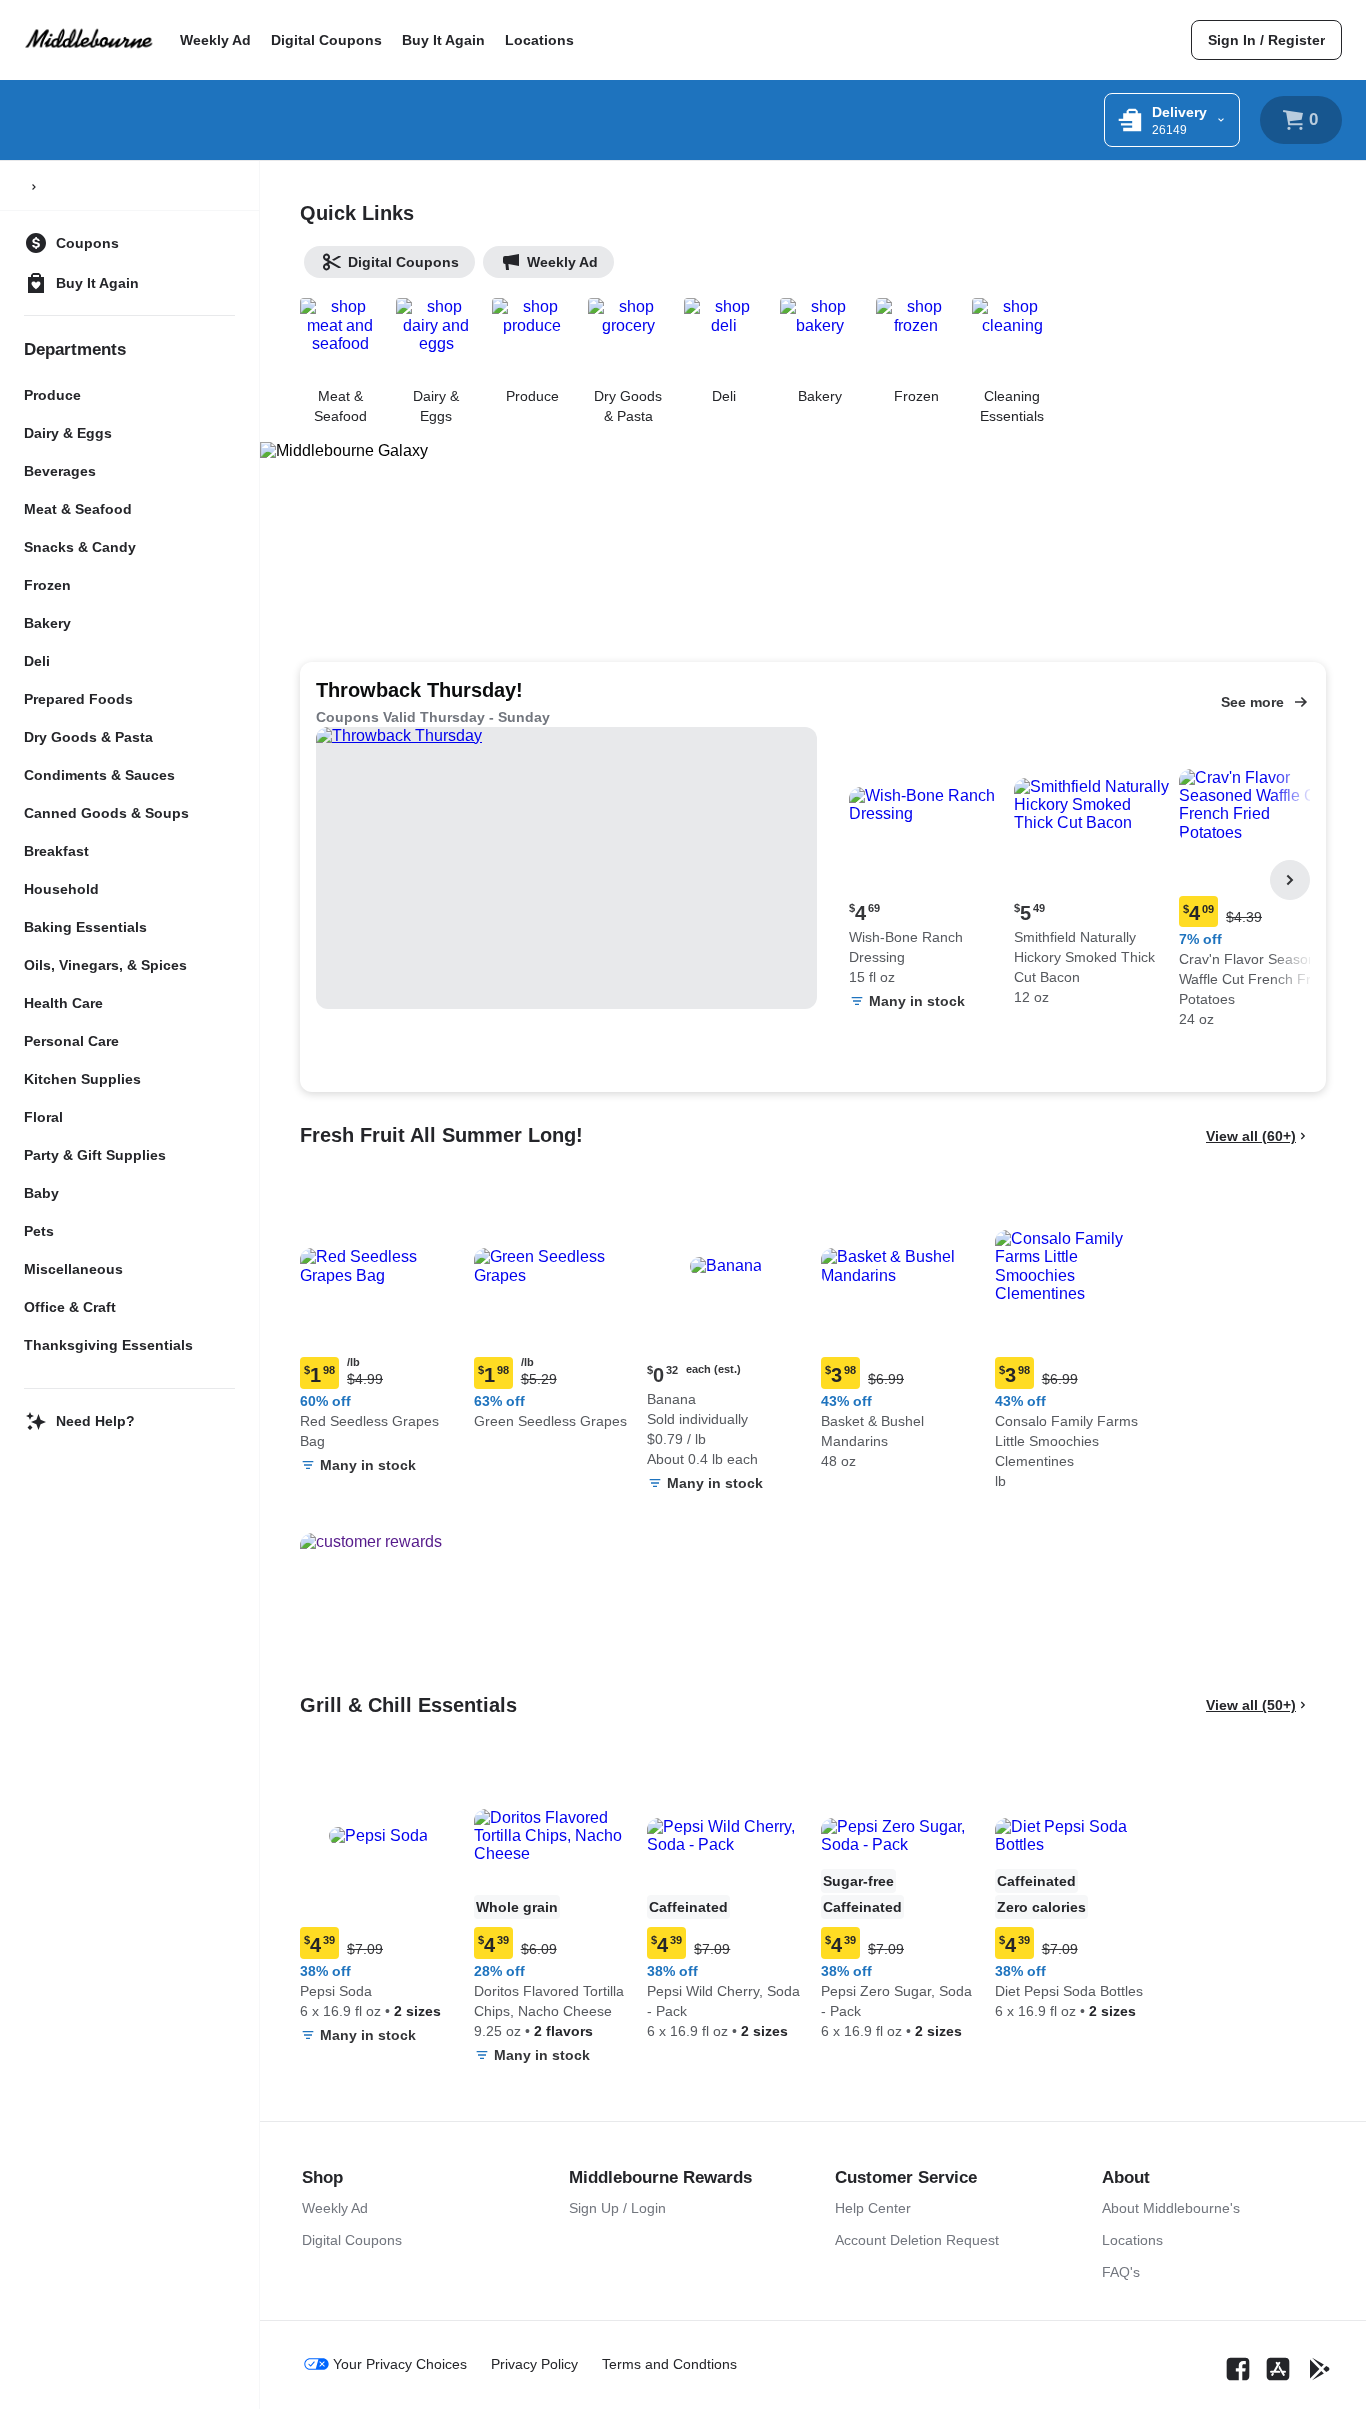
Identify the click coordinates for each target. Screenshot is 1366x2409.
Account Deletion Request (917, 2240)
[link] (1266, 40)
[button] (927, 873)
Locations (539, 40)
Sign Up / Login (617, 2208)
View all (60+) (1251, 1136)
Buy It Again (443, 40)
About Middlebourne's (1171, 2208)
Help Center (873, 2208)
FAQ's (1121, 2272)
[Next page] (1290, 880)
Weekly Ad (215, 40)
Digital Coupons (326, 40)
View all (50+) (1251, 1705)
